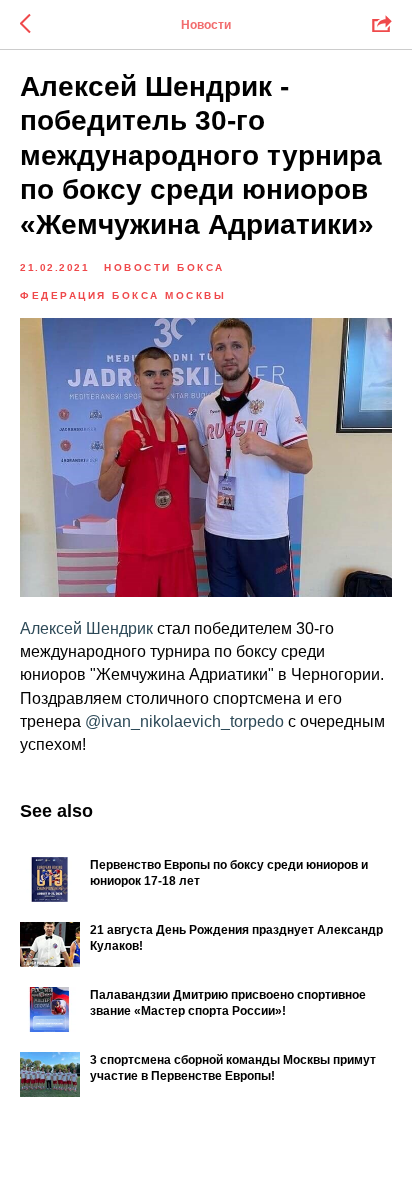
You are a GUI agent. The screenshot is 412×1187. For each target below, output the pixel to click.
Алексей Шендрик (88, 628)
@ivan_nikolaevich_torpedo (184, 721)
